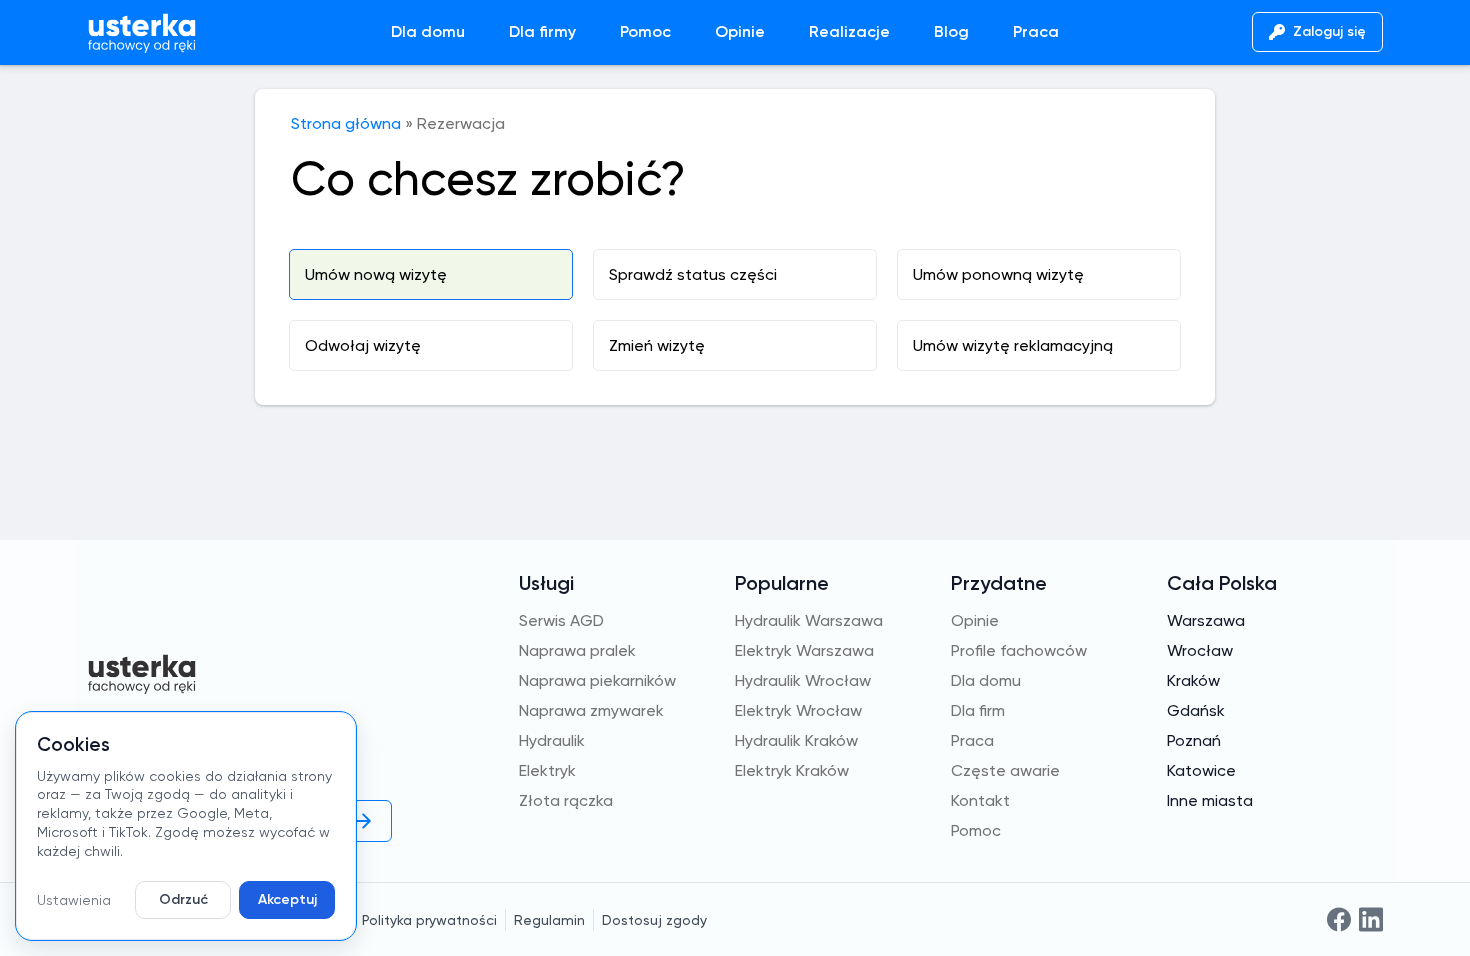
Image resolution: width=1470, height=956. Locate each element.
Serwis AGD (561, 620)
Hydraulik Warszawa (809, 620)
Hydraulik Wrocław (803, 680)
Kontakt (980, 800)
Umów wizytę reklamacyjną (1013, 345)
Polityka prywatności (429, 920)
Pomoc (645, 31)
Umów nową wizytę (376, 274)
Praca (1036, 31)
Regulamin (549, 920)
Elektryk (547, 770)
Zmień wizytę (657, 345)
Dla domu (428, 31)
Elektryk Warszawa (804, 650)
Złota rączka (566, 800)
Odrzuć (183, 899)
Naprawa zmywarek (591, 710)
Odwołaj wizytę (363, 345)
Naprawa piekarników (597, 680)
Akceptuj (287, 899)
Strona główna (346, 123)
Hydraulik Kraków (796, 740)
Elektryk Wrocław (798, 710)
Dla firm (978, 710)
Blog (951, 31)
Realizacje (849, 31)
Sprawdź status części (693, 274)
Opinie (740, 31)
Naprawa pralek (577, 650)
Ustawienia (74, 900)
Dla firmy (542, 31)
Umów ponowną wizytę (998, 274)
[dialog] (186, 826)
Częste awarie (1005, 770)
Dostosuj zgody (654, 920)
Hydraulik (552, 740)
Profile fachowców (1019, 650)
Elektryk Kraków (792, 770)
